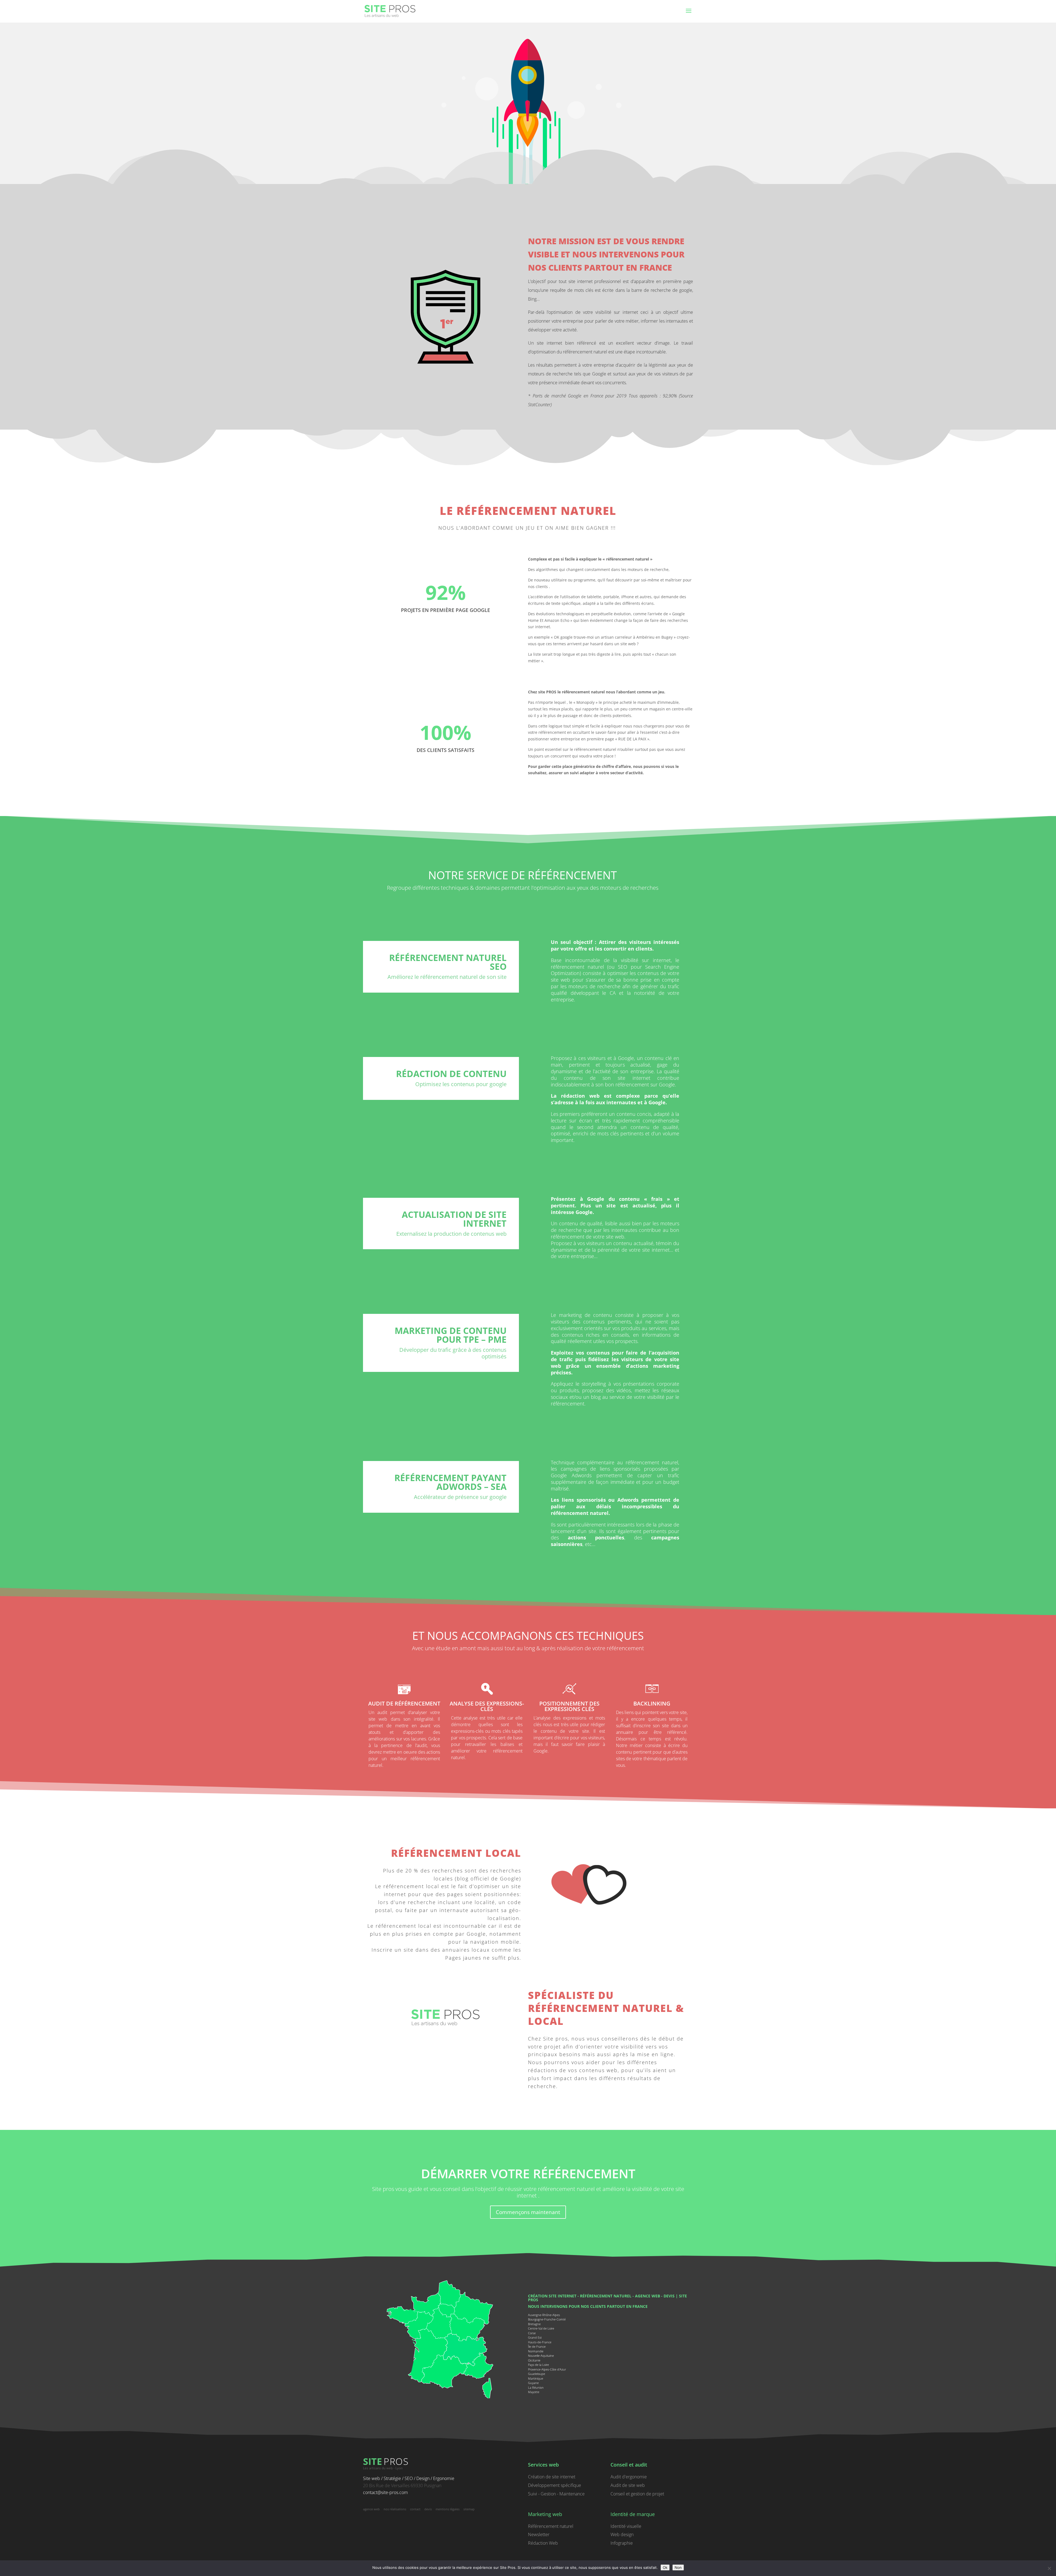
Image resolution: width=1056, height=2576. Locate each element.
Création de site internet (552, 2477)
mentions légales (448, 2509)
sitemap (469, 2509)
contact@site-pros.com (385, 2492)
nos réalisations (395, 2509)
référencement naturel (606, 2296)
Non (678, 2567)
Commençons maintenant (528, 2212)
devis (669, 2296)
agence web (647, 2296)
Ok (665, 2567)
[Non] (1049, 2568)
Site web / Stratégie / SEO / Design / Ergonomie (409, 2478)
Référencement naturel (551, 2526)
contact (415, 2509)
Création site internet (552, 2296)
